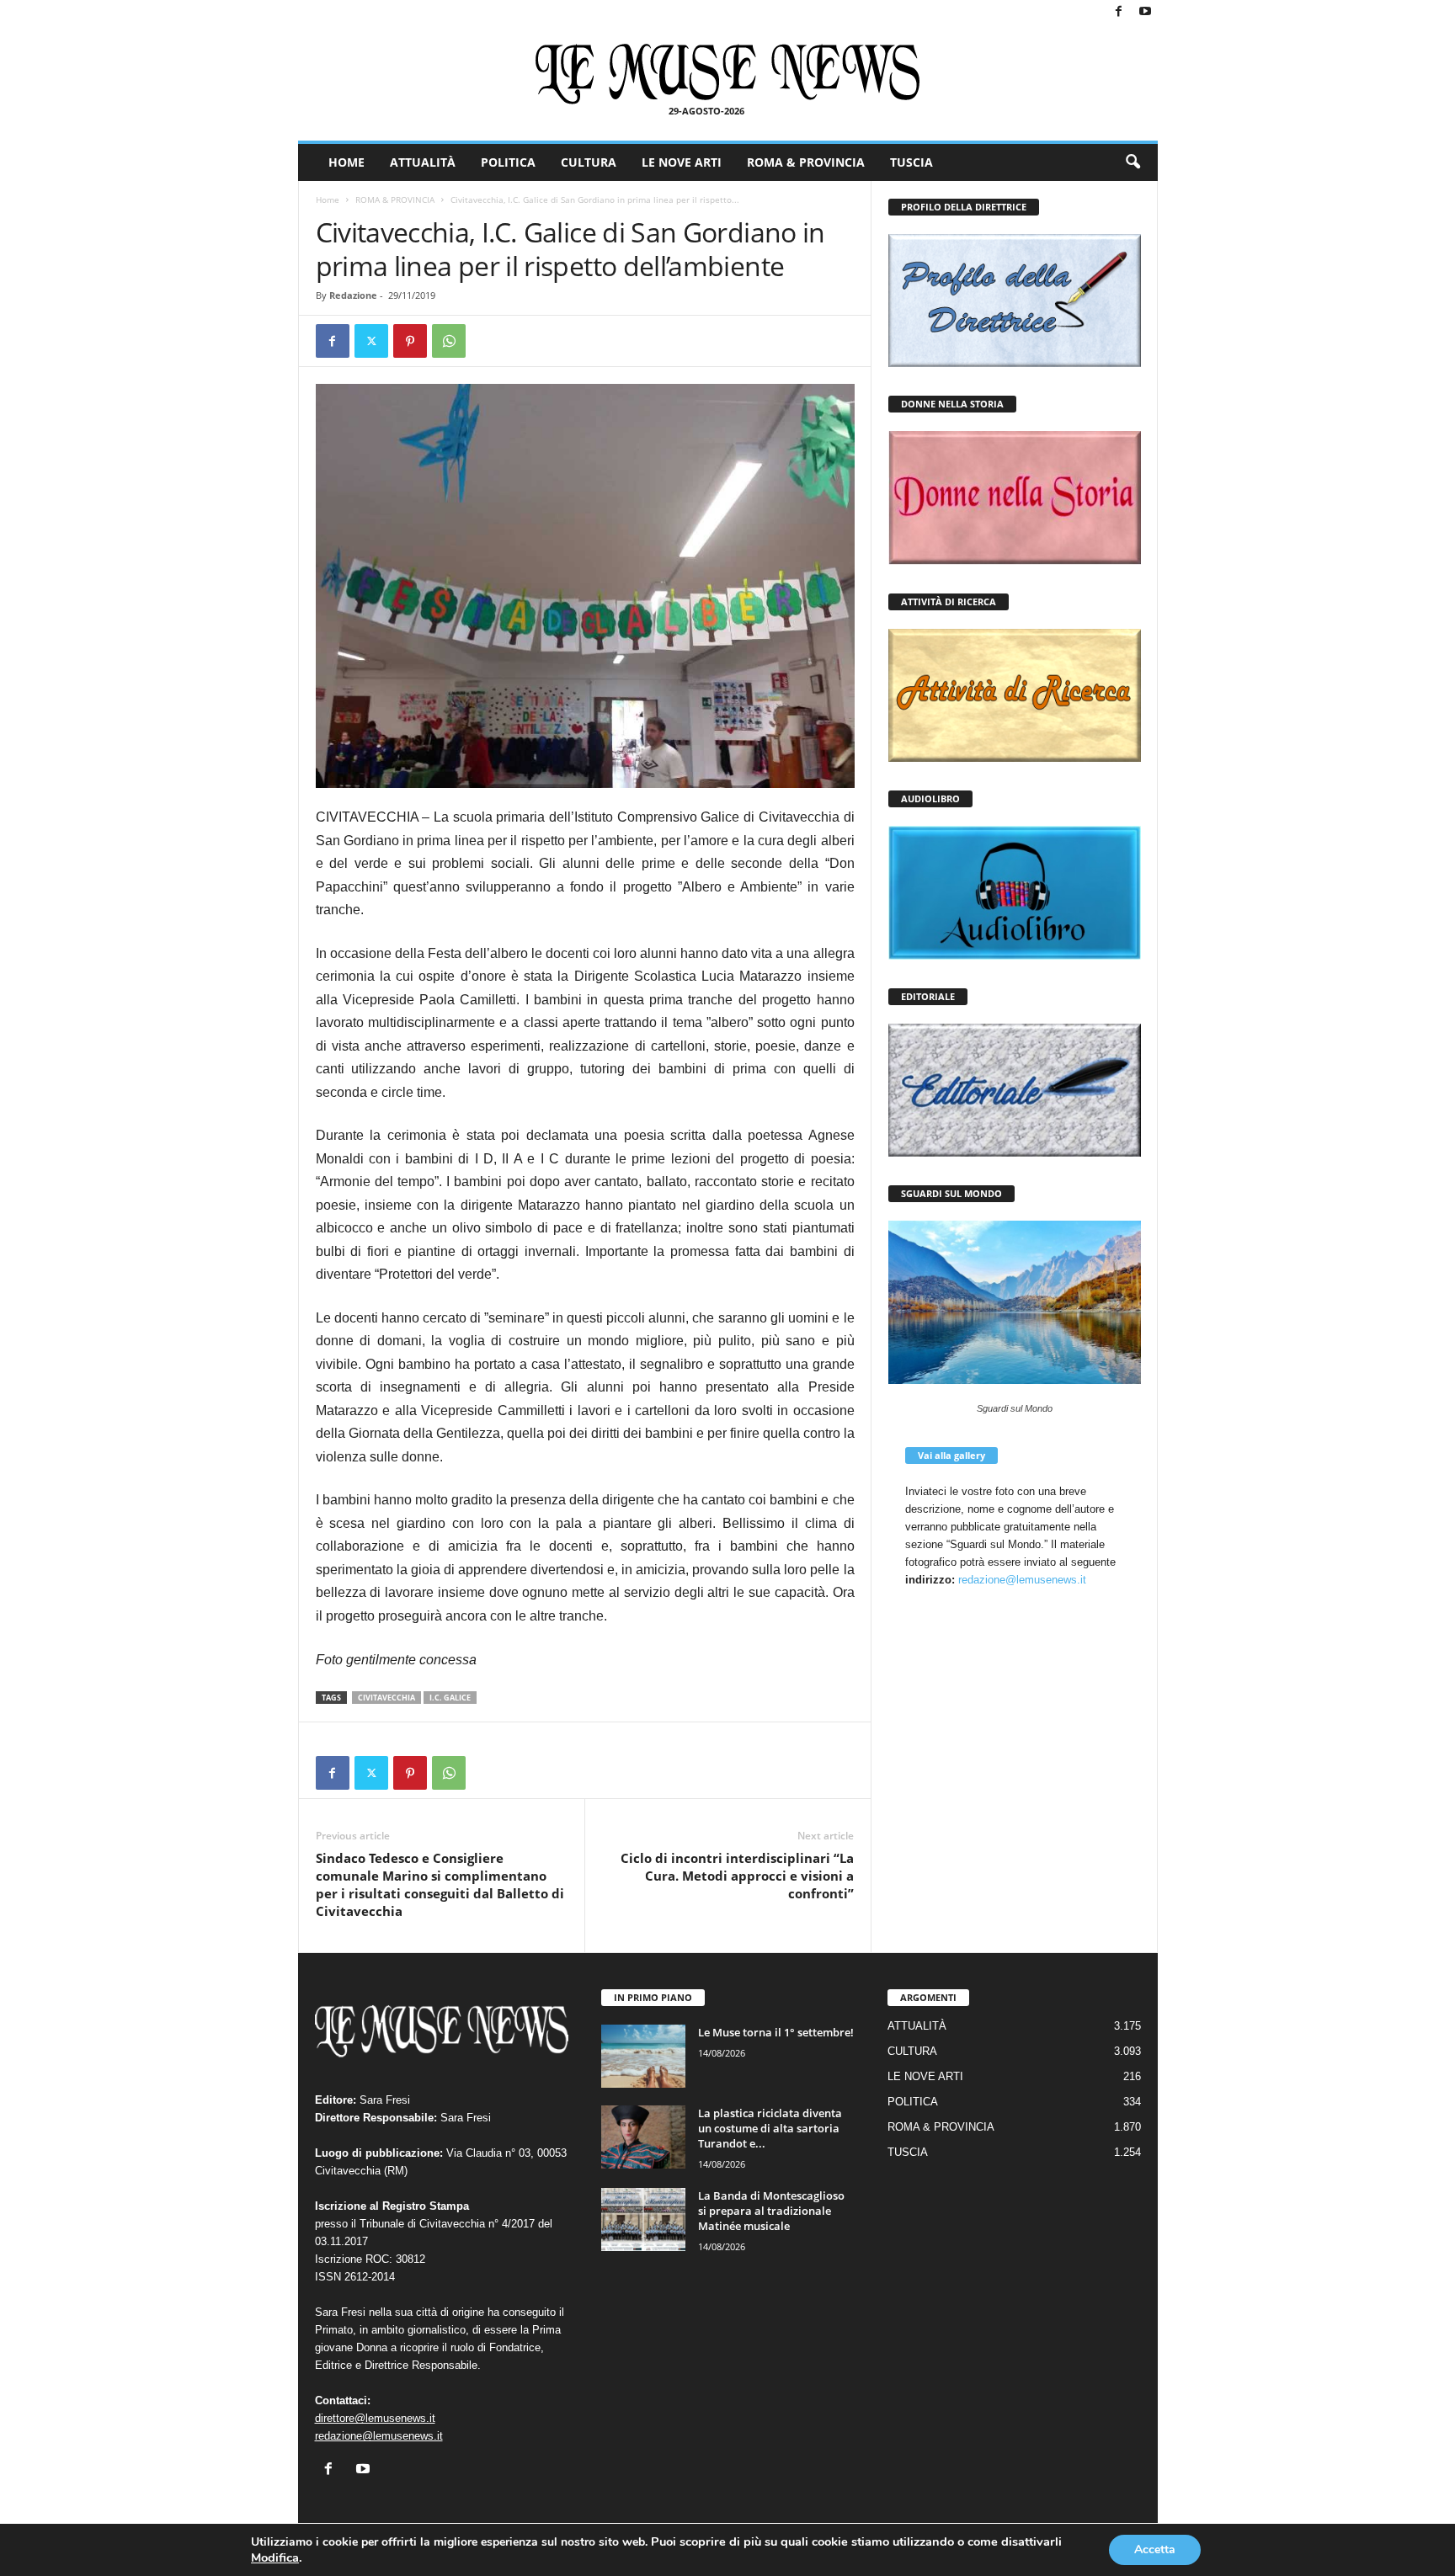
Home (328, 200)
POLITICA (508, 162)
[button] (1133, 162)
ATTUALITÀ (423, 162)
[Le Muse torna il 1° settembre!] (643, 2056)
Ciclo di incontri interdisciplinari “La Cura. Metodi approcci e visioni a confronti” (737, 1876)
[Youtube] (1145, 12)
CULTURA (589, 162)
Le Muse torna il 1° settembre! (776, 2032)
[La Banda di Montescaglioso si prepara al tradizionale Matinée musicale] (643, 2219)
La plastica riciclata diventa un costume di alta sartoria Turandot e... (770, 2128)
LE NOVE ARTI (682, 162)
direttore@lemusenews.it (375, 2418)
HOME (346, 162)
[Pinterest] (410, 341)
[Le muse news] (728, 74)
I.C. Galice (450, 1698)
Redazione (353, 295)
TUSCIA (911, 162)
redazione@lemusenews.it (1022, 1580)
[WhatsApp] (449, 341)
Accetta (1155, 2549)
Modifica (275, 2557)
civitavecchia (386, 1698)
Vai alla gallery (951, 1455)
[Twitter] (371, 341)
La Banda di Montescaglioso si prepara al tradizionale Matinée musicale (771, 2211)
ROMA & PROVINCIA (806, 162)
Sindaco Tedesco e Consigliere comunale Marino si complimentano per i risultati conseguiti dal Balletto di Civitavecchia (440, 1884)
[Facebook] (1119, 12)
